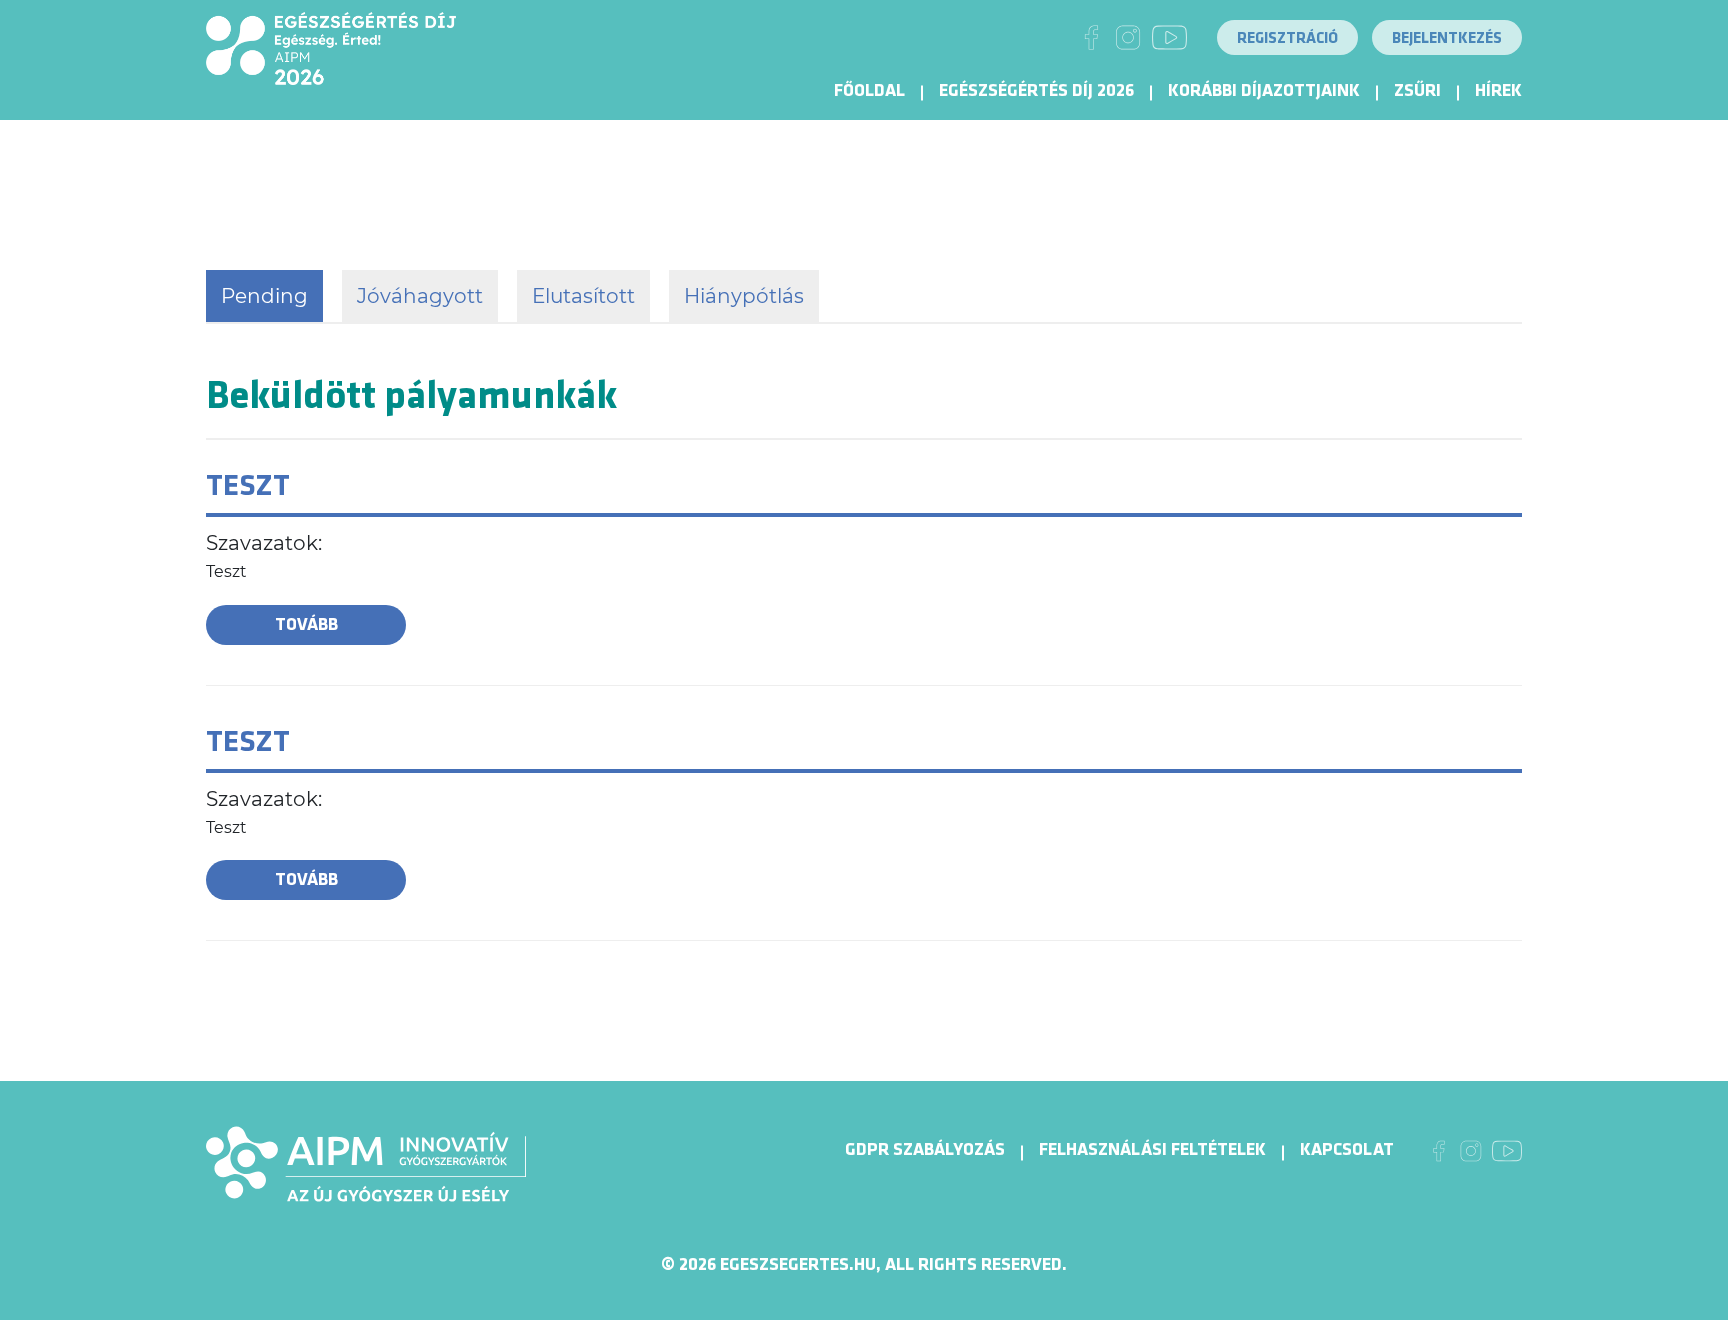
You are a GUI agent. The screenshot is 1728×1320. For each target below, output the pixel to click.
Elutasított (583, 296)
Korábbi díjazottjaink (1264, 90)
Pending (264, 296)
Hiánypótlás (744, 296)
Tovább (306, 624)
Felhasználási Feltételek (1152, 1149)
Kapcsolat (1347, 1149)
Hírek (1498, 90)
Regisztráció (1287, 38)
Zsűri (1417, 90)
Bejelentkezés (1447, 38)
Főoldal (869, 90)
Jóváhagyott (420, 296)
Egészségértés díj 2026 (1036, 90)
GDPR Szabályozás (925, 1149)
